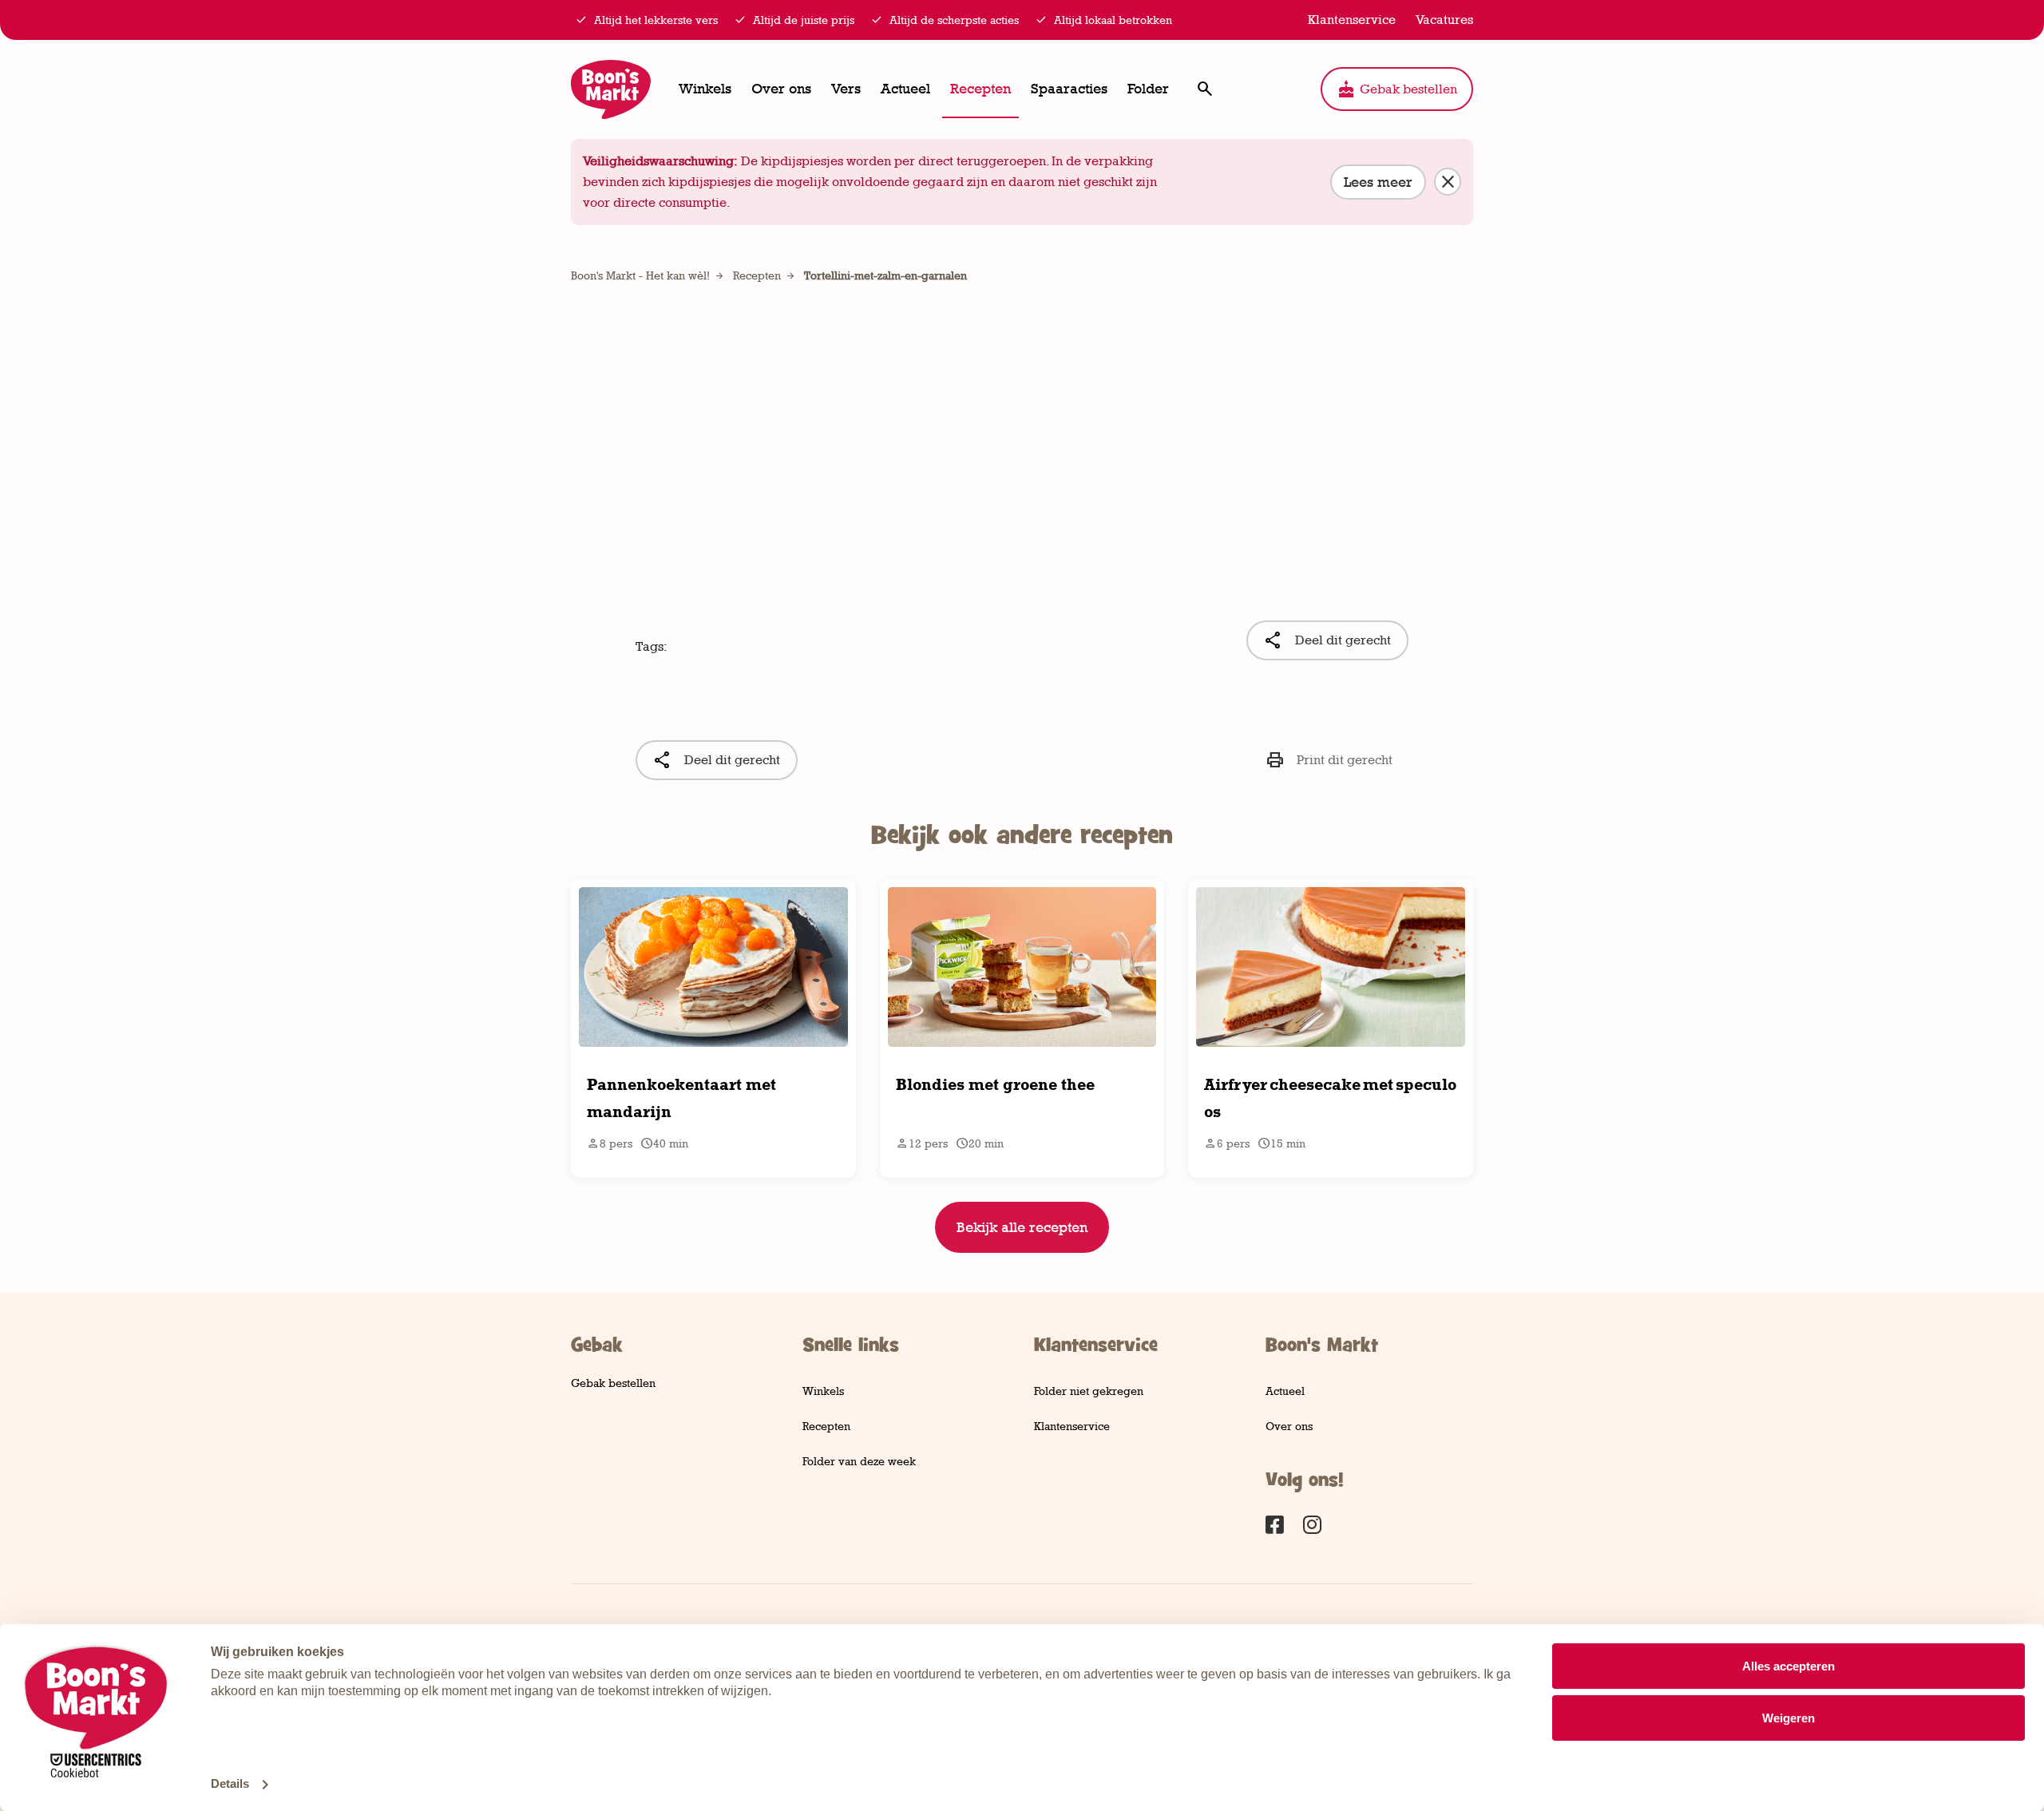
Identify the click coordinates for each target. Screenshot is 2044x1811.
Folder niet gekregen (1089, 1391)
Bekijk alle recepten (1022, 1227)
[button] (1204, 89)
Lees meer (1378, 182)
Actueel (905, 89)
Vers (846, 89)
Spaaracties (1069, 89)
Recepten (980, 89)
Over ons (781, 89)
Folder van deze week (859, 1461)
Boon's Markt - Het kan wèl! (640, 275)
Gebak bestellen (1397, 89)
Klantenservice (1072, 1426)
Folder (1148, 89)
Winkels (705, 89)
